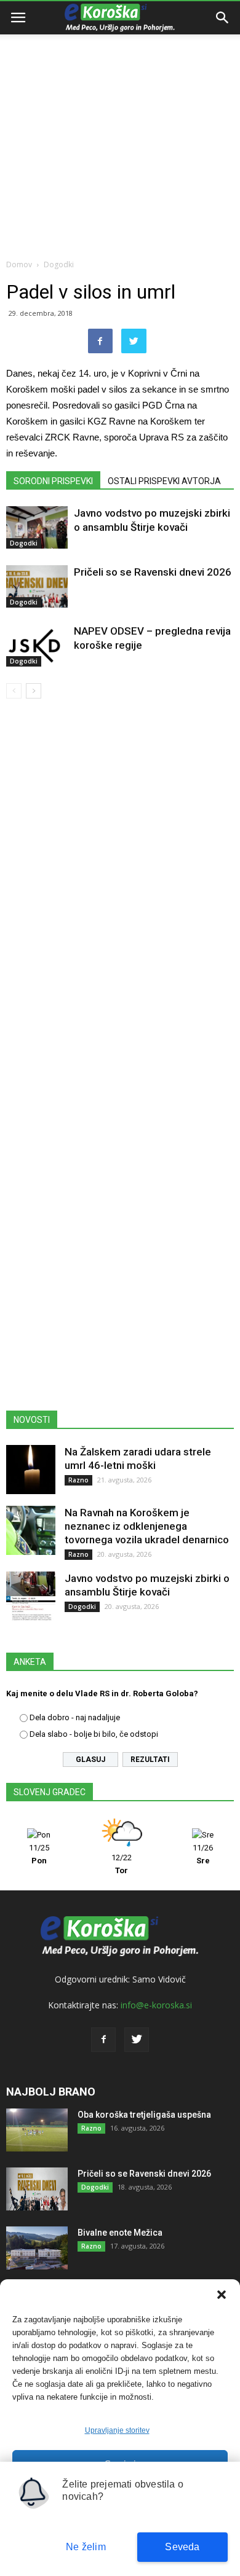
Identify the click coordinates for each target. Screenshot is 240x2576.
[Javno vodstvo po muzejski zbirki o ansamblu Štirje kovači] (37, 527)
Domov (19, 264)
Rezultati (150, 1760)
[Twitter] (137, 2040)
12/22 (122, 1864)
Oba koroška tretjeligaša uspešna (144, 2115)
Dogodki (59, 264)
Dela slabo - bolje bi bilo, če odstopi (94, 1734)
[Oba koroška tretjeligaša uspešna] (37, 2130)
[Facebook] (103, 2040)
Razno (78, 1480)
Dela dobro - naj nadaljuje (75, 1717)
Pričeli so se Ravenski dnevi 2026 (153, 572)
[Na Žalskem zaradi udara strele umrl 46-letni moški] (31, 1470)
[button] (222, 2295)
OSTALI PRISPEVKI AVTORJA (164, 481)
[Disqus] (120, 885)
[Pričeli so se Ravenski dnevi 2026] (37, 586)
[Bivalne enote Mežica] (37, 2248)
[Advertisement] (120, 126)
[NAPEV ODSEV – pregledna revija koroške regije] (37, 645)
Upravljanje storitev (117, 2430)
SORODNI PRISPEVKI (53, 481)
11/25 (39, 1854)
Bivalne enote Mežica (120, 2233)
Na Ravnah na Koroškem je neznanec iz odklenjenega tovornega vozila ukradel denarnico (147, 1526)
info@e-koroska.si (156, 2005)
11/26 (203, 1854)
